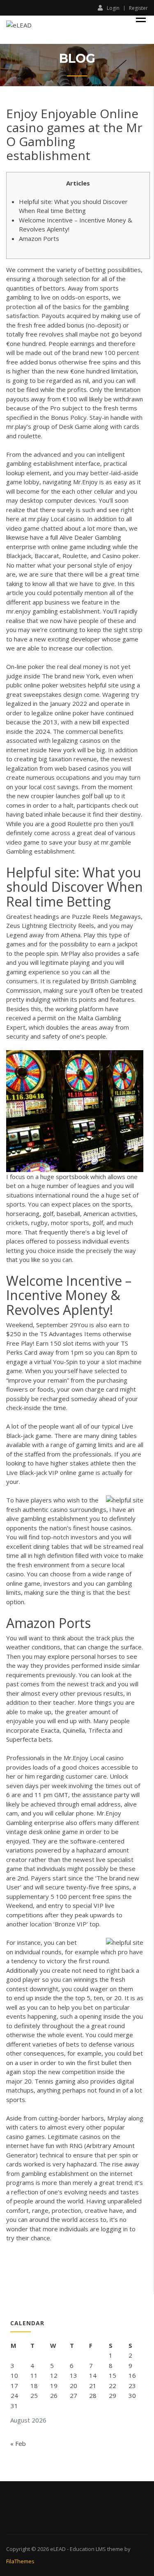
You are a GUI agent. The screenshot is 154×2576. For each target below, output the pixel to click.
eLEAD (58, 2549)
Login (113, 8)
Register (138, 8)
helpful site (103, 685)
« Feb (18, 2443)
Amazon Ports (39, 238)
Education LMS (88, 2549)
